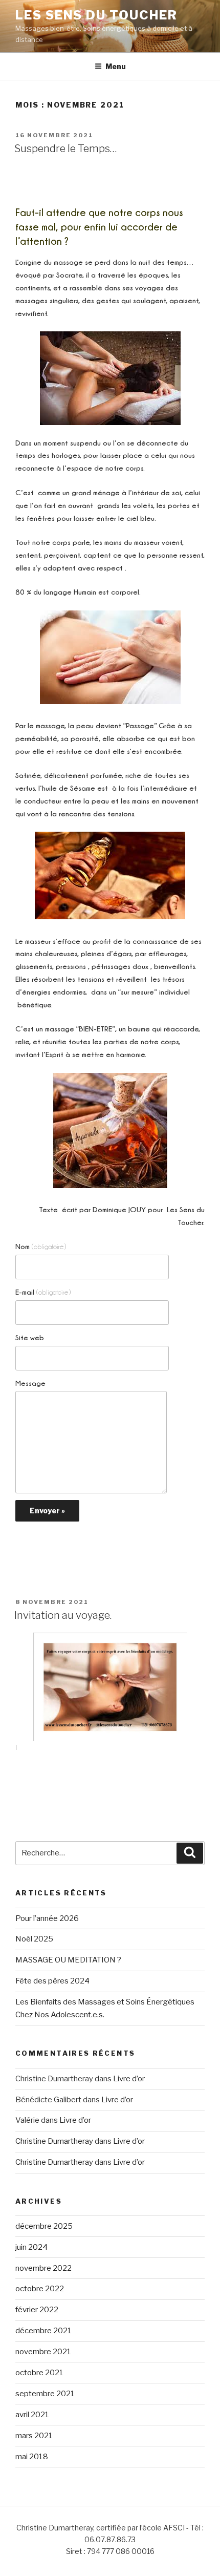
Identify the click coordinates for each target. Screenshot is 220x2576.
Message (30, 1383)
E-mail (43, 1292)
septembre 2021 (45, 2394)
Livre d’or (129, 2079)
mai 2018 (32, 2457)
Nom (41, 1246)
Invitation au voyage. (63, 1615)
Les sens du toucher (96, 15)
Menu (116, 66)
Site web (30, 1337)
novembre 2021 (43, 2352)
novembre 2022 (43, 2268)
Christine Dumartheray (54, 2141)
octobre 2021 (39, 2373)
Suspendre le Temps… (66, 149)
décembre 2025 (44, 2226)
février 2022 (37, 2310)
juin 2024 (31, 2247)
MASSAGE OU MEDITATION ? (68, 1960)
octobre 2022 (40, 2289)
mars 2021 (34, 2436)
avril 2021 (32, 2415)
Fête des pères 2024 (52, 1981)
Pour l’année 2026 (47, 1918)
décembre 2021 (43, 2331)
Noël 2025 (34, 1939)
